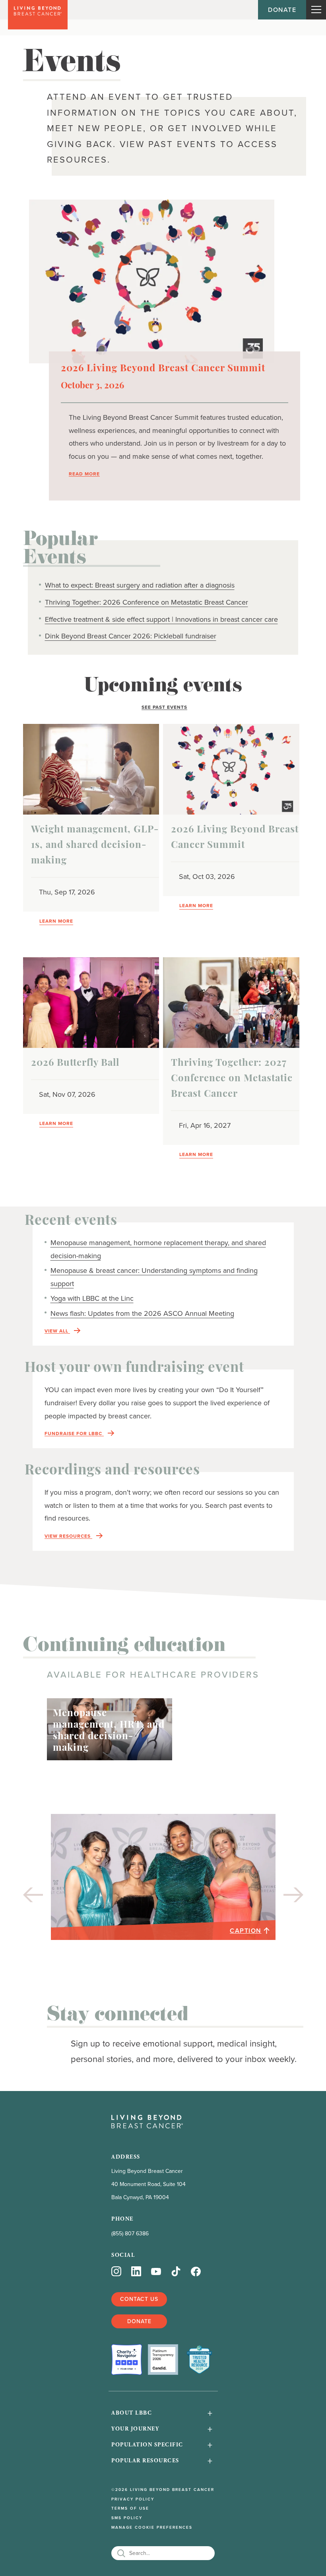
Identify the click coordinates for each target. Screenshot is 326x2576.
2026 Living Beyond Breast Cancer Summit (163, 369)
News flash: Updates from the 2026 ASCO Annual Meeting (142, 1313)
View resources (68, 1536)
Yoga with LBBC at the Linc (92, 1298)
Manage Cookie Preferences (152, 2528)
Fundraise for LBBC (74, 1434)
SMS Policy (127, 2518)
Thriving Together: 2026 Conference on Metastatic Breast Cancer (147, 602)
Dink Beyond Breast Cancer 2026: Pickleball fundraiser (131, 636)
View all (57, 1331)
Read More (84, 474)
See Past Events (164, 707)
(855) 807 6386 (130, 2234)
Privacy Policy (133, 2499)
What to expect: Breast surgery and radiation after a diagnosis (140, 585)
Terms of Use (130, 2508)
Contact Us (139, 2299)
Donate (282, 10)
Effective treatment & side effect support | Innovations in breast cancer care (161, 619)
